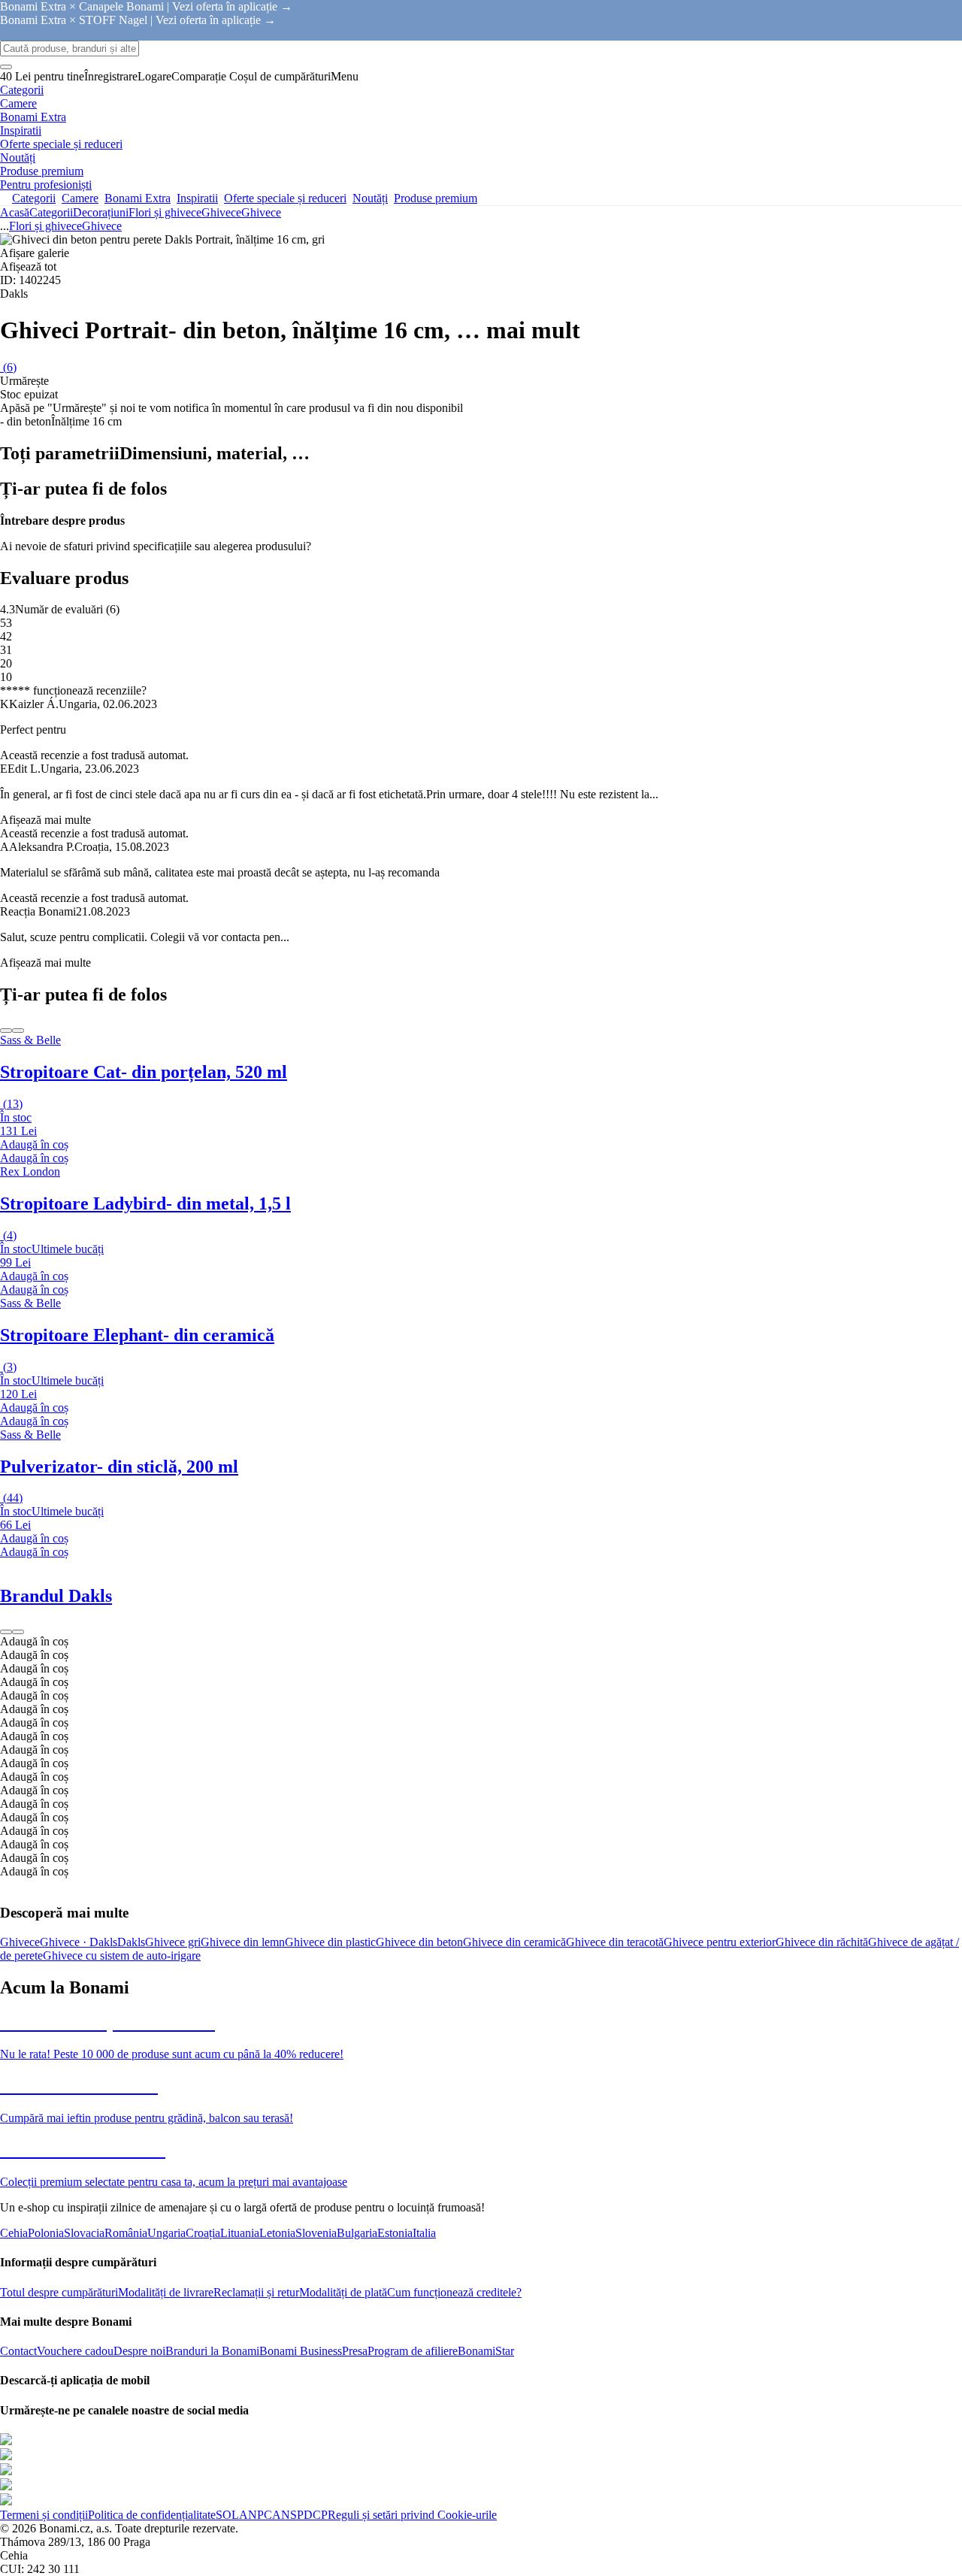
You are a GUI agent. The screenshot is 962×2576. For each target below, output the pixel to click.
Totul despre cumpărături (59, 2292)
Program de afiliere (413, 2351)
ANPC (256, 2515)
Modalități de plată (343, 2292)
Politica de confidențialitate (152, 2515)
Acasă (15, 212)
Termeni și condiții (44, 2515)
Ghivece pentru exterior (720, 1942)
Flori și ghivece (165, 212)
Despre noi (139, 2351)
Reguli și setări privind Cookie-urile (412, 2515)
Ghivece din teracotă (615, 1942)
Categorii (51, 212)
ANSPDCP (300, 2515)
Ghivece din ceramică (514, 1942)
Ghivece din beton (419, 1942)
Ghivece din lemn (243, 1942)
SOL (227, 2515)
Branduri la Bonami (212, 2351)
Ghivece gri (173, 1942)
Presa (355, 2351)
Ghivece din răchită (822, 1942)
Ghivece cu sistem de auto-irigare (122, 1955)
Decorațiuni (101, 212)
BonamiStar (486, 2351)
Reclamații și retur (256, 2292)
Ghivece (261, 212)
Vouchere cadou (75, 2351)
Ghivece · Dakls (79, 1942)
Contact (18, 2351)
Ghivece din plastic (330, 1942)
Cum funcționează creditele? (454, 2292)
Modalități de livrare (166, 2292)
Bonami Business (301, 2351)
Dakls (131, 1942)
